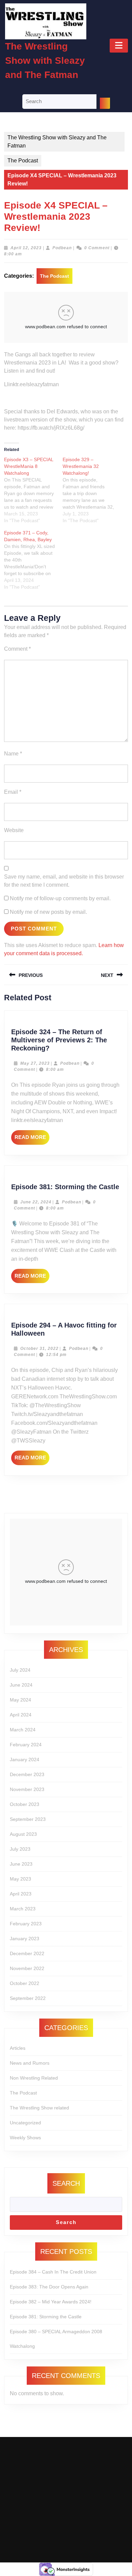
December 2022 (27, 1953)
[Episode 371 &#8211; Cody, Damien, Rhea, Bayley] (33, 560)
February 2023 (26, 1924)
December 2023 (27, 1774)
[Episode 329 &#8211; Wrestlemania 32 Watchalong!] (92, 490)
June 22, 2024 (36, 1202)
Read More (32, 1139)
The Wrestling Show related (39, 2108)
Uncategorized (25, 2123)
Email (13, 792)
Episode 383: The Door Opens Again (49, 2287)
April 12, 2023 (26, 248)
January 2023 (25, 1939)
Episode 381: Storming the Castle (65, 1187)
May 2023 (20, 1879)
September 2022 (28, 1998)
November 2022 (27, 1968)
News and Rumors (30, 2063)
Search (66, 2183)
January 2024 (25, 1759)
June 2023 (21, 1864)
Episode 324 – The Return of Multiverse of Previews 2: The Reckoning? (59, 1040)
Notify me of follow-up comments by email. (60, 898)
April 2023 (21, 1894)
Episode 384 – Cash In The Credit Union (53, 2272)
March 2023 (23, 1909)
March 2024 (23, 1730)
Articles (18, 2048)
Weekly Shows (25, 2138)
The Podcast (23, 161)
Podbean (62, 248)
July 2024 (20, 1670)
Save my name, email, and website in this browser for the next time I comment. (64, 881)
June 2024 (21, 1685)
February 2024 (26, 1745)
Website (14, 830)
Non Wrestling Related (34, 2078)
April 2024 (21, 1715)
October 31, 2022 (39, 1349)
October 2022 (25, 1983)
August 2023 (23, 1834)
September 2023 (28, 1819)
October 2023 (25, 1804)
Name (13, 754)
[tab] (119, 46)
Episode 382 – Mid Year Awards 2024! (51, 2302)
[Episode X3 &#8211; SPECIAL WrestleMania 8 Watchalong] (33, 490)
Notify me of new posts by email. (48, 912)
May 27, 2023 (35, 1063)
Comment (17, 649)
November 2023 (27, 1789)
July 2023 (20, 1849)
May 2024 (20, 1700)
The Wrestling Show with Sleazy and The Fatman (45, 61)
